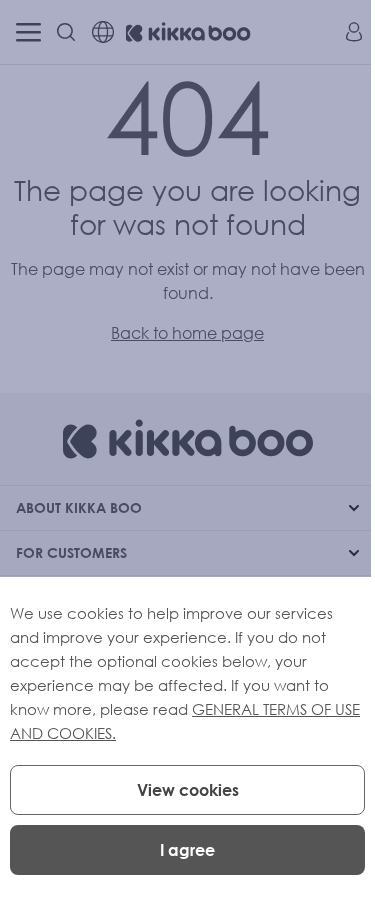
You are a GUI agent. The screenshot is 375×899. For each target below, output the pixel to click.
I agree (187, 850)
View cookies (188, 790)
